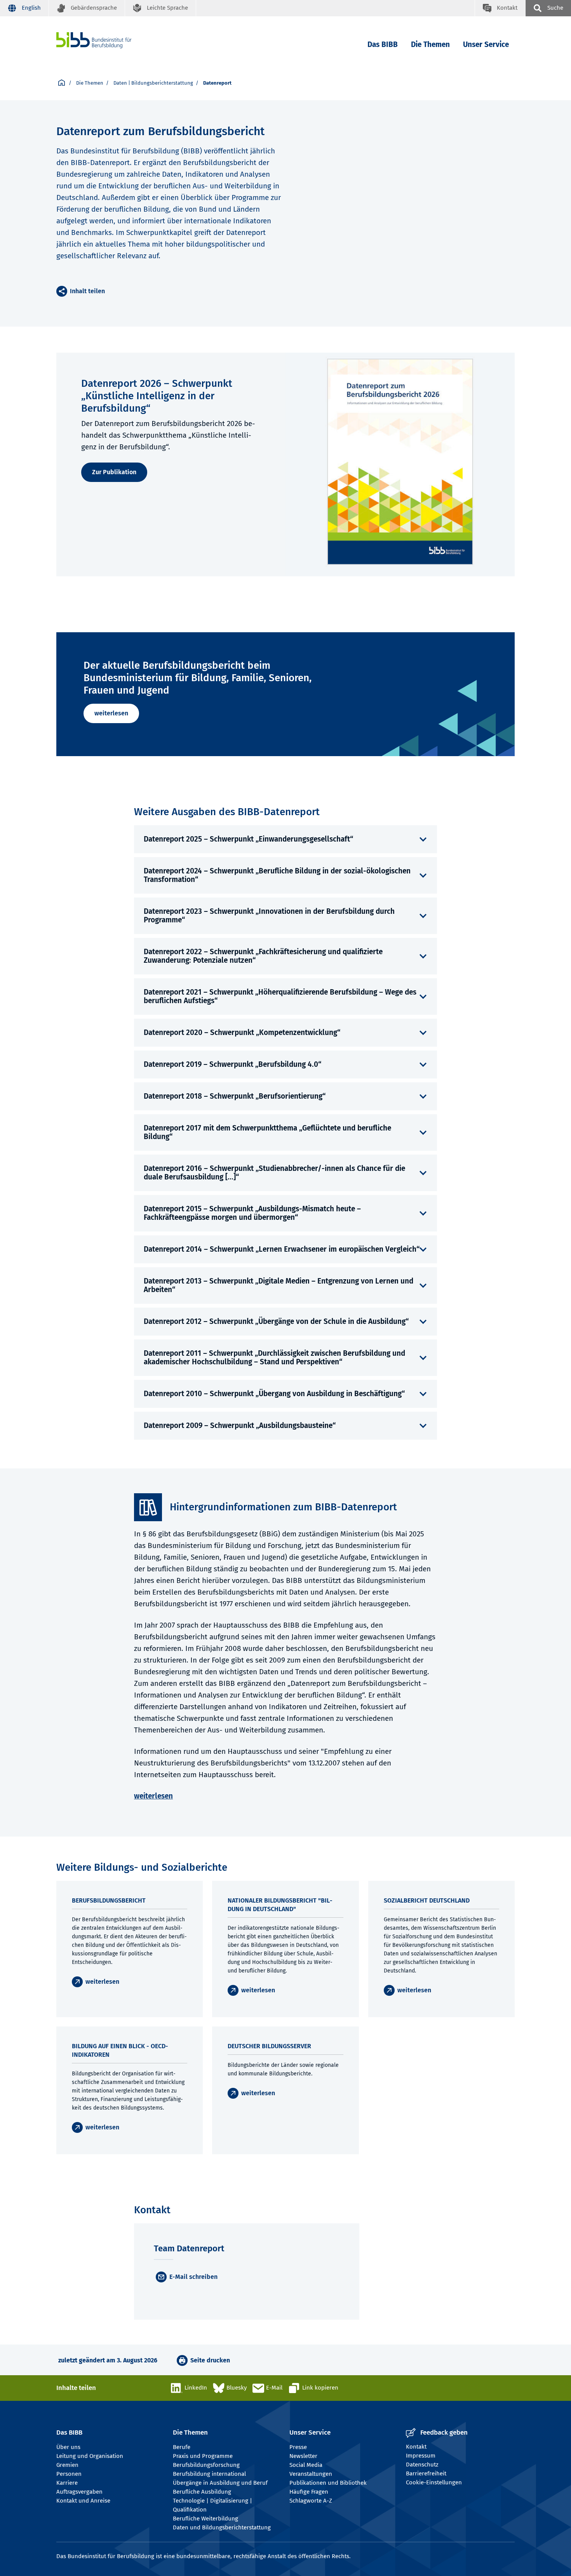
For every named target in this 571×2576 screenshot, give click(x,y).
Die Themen (430, 44)
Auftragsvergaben (79, 2492)
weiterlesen (111, 713)
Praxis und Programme (203, 2456)
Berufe (182, 2447)
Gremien (67, 2465)
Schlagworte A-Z (311, 2501)
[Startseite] (106, 40)
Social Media (306, 2465)
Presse (298, 2447)
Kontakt (416, 2447)
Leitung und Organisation (90, 2456)
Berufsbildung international (209, 2474)
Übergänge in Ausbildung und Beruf (220, 2483)
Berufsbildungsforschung (206, 2465)
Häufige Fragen (309, 2492)
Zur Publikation (114, 472)
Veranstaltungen (311, 2474)
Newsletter (303, 2456)
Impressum (421, 2456)
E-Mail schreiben (193, 2277)
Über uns (68, 2447)
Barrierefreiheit (426, 2473)
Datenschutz (422, 2465)
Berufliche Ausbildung (202, 2492)
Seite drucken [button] (210, 2360)
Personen (69, 2474)
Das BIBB (383, 44)
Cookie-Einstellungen (434, 2482)
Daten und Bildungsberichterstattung (222, 2527)
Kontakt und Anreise (83, 2501)
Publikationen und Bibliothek (328, 2483)
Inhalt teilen (87, 291)
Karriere (67, 2483)
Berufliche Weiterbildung (205, 2519)
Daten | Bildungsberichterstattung (153, 83)
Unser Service (486, 44)
